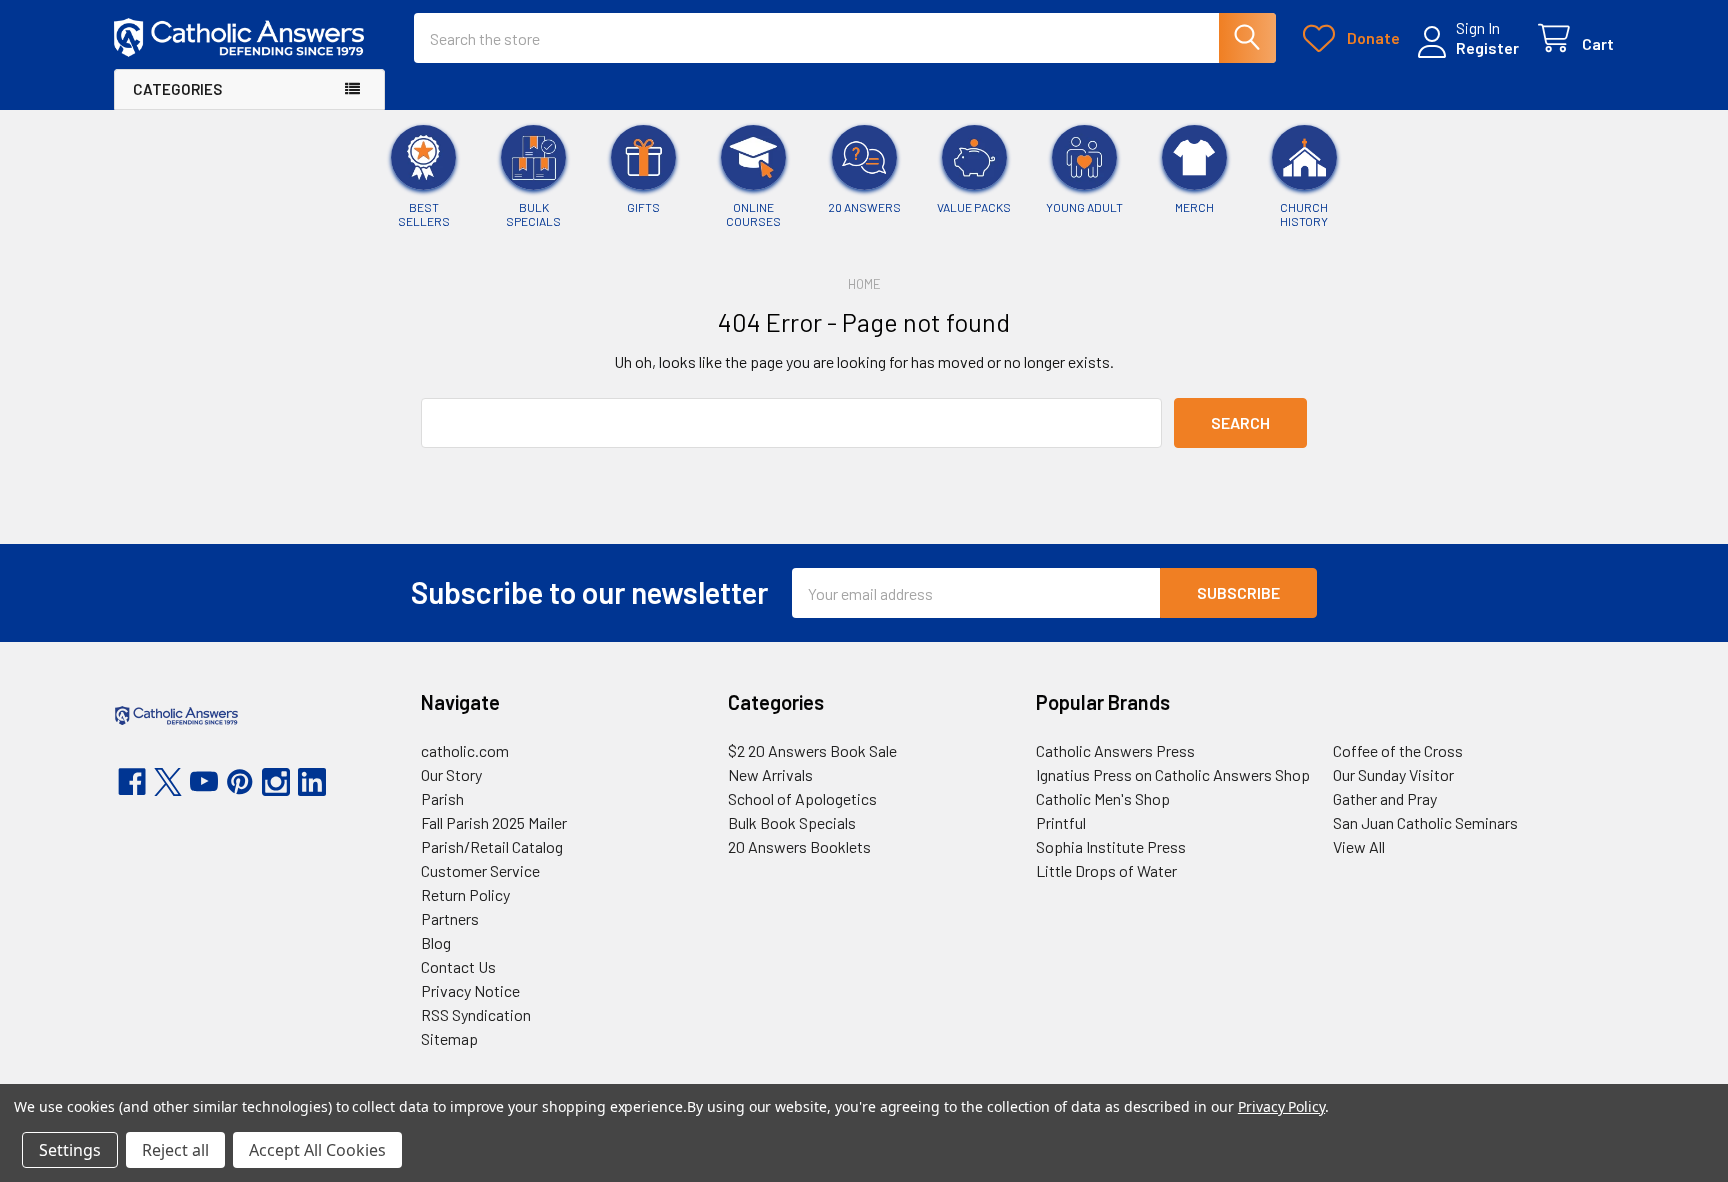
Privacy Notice (470, 990)
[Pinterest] (240, 782)
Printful (1061, 822)
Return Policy (465, 894)
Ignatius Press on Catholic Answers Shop (1173, 774)
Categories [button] (177, 89)
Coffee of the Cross (1398, 750)
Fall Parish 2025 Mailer (494, 822)
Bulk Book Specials (792, 822)
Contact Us (458, 966)
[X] (168, 782)
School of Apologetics (802, 798)
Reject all (175, 1150)
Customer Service (480, 870)
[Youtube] (204, 782)
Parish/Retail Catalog (492, 846)
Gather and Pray (1385, 798)
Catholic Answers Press (1115, 750)
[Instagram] (276, 782)
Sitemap (449, 1038)
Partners (450, 918)
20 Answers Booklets (799, 846)
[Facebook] (132, 782)
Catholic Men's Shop (1103, 798)
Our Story (451, 774)
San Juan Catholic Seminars (1425, 822)
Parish (442, 798)
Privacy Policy (1281, 1106)
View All (1359, 846)
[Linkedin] (312, 782)
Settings (70, 1150)
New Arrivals (770, 774)
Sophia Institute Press (1111, 846)
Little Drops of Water (1106, 870)
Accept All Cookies (317, 1150)
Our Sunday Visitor (1393, 774)
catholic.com (465, 750)
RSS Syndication (476, 1014)
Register (1487, 47)
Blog (436, 942)
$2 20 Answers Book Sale (812, 750)
